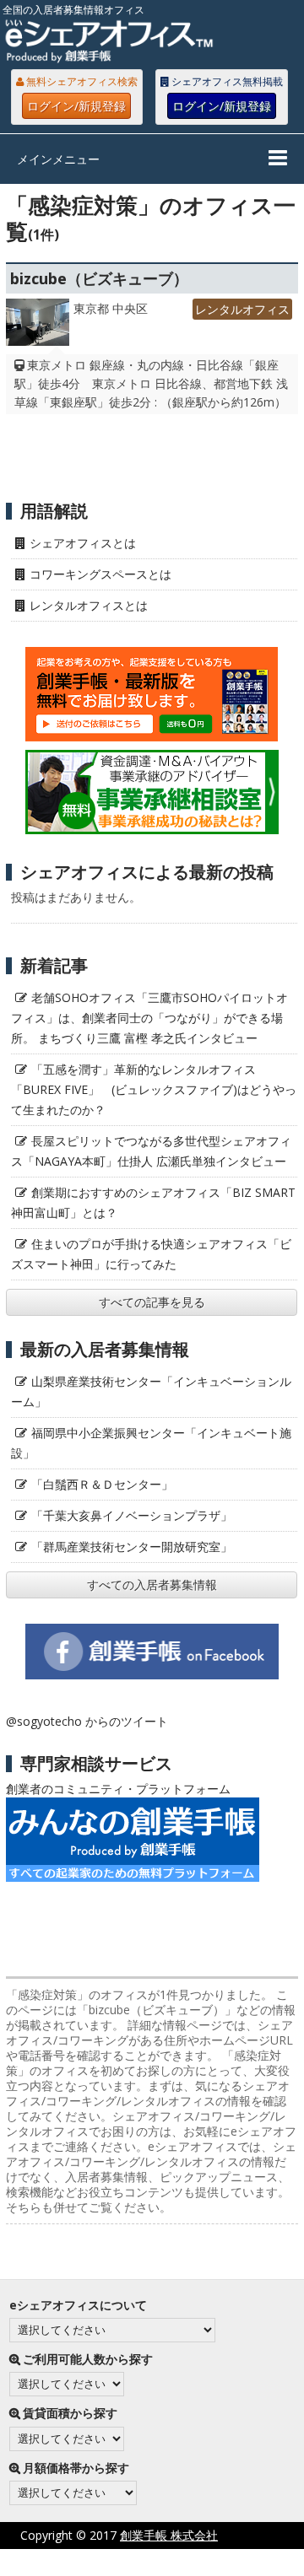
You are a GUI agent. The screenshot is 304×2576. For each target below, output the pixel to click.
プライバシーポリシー (103, 2562)
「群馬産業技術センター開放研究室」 (132, 1547)
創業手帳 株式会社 (169, 2535)
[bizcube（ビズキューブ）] (37, 326)
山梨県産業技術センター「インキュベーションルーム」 (151, 1391)
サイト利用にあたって (245, 2562)
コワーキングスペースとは (100, 574)
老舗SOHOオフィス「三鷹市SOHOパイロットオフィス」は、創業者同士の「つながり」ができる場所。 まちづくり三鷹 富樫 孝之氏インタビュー (149, 1018)
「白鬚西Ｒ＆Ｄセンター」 (102, 1484)
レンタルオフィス (242, 309)
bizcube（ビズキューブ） (99, 278)
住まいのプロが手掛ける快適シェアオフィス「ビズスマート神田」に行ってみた (151, 1254)
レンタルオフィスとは (89, 605)
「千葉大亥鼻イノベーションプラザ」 (132, 1515)
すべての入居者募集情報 (152, 1584)
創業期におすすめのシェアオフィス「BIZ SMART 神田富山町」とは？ (153, 1202)
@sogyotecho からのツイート (87, 1721)
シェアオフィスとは (83, 543)
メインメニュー (58, 159)
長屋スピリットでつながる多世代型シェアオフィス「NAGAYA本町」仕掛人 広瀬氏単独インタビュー (151, 1151)
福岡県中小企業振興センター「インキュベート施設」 (151, 1443)
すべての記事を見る (152, 1302)
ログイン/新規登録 (76, 106)
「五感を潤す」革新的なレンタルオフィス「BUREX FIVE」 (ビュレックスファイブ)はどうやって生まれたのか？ (154, 1089)
